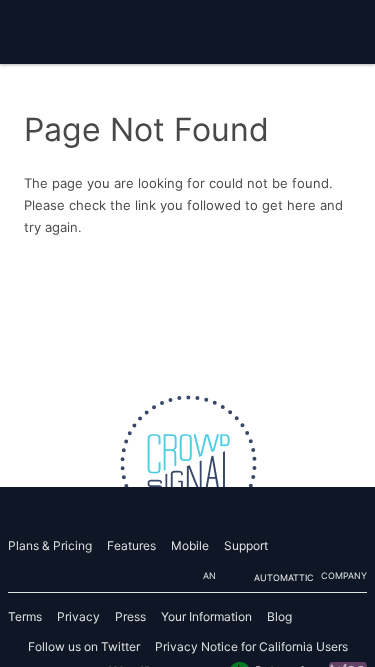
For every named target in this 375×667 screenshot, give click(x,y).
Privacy (78, 616)
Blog (279, 616)
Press (130, 616)
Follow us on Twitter (84, 646)
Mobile (190, 545)
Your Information (206, 616)
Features (131, 545)
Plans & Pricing (50, 545)
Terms (25, 616)
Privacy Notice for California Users (251, 646)
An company (285, 576)
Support (246, 545)
